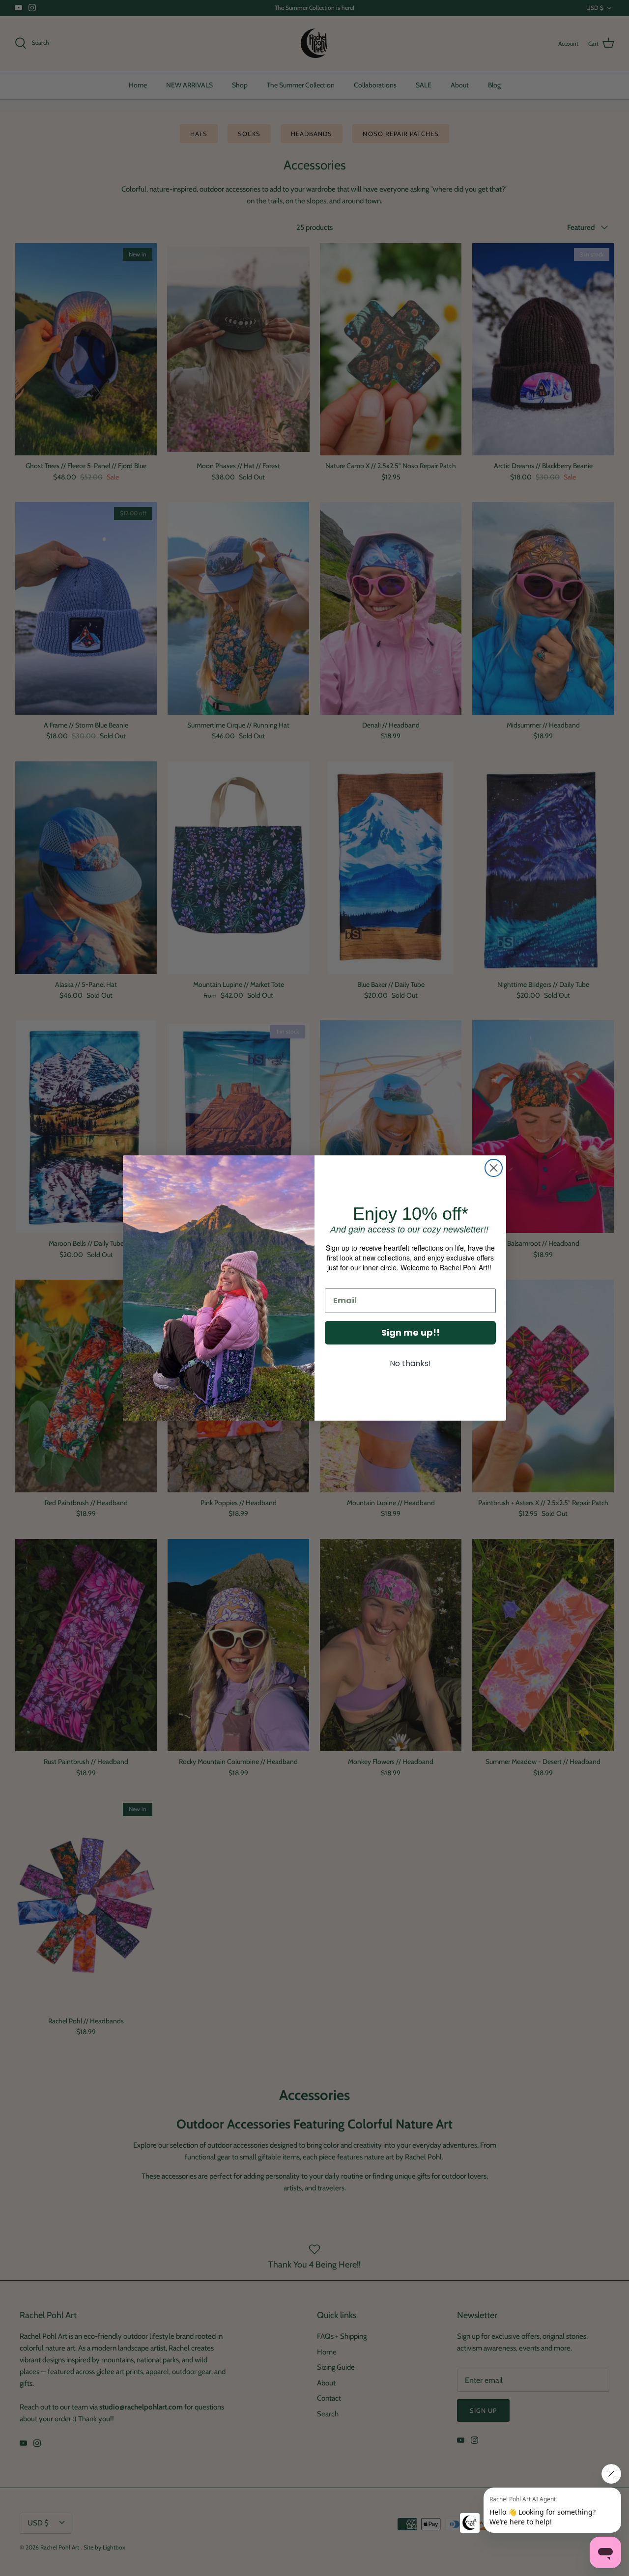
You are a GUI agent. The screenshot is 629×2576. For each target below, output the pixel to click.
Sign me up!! (411, 1332)
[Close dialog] (494, 1168)
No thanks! (410, 1363)
